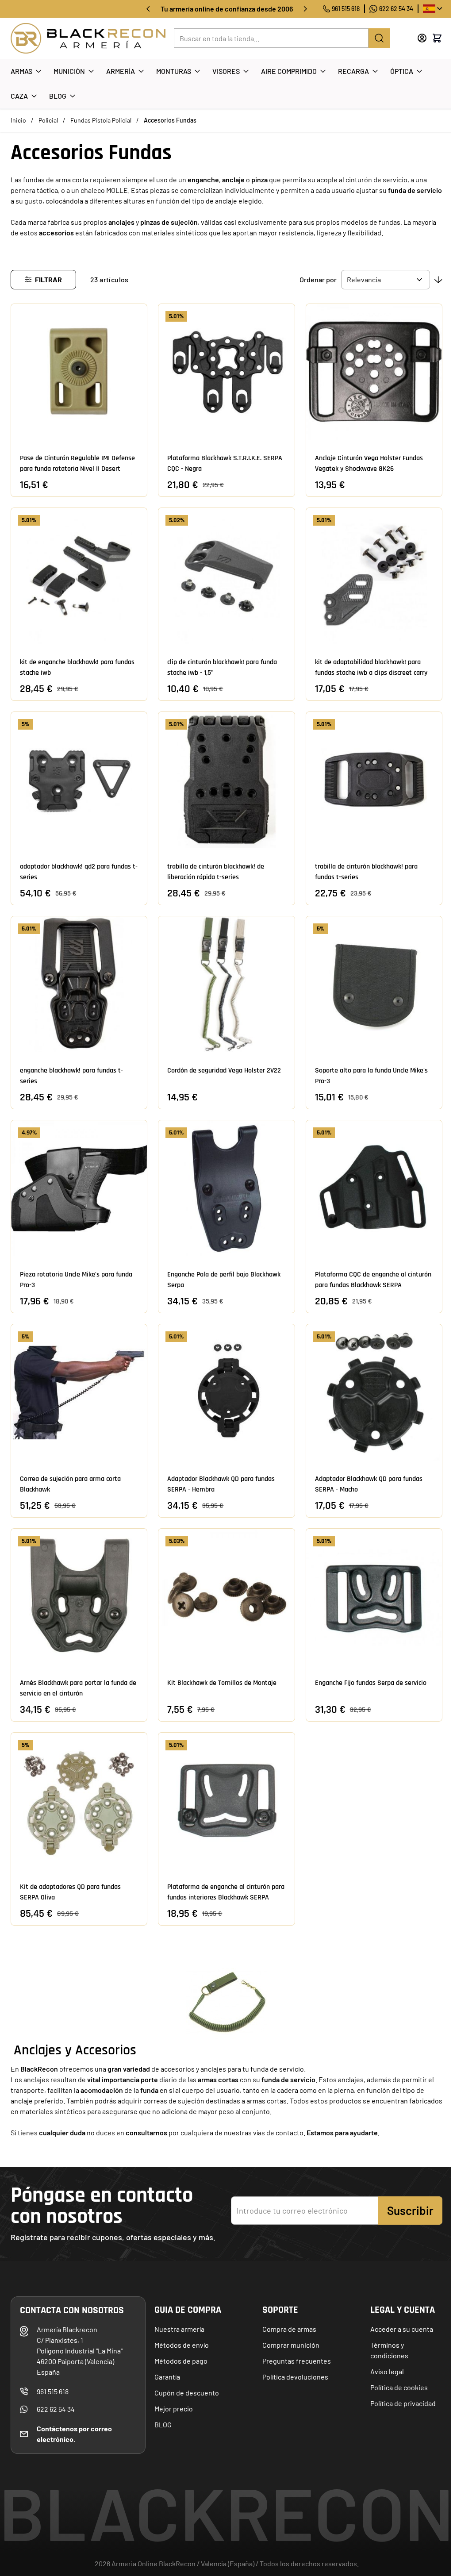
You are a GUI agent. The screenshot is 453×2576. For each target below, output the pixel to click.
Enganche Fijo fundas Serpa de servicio (371, 1683)
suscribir (410, 2210)
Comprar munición (291, 2345)
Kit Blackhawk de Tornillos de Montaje (222, 1683)
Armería (121, 71)
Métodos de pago (181, 2361)
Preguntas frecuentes (297, 2361)
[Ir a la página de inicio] (88, 38)
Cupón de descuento (187, 2393)
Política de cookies (399, 2387)
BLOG (163, 2424)
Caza (19, 96)
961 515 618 (346, 9)
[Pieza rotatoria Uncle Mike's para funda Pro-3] (79, 1188)
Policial (48, 120)
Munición (69, 71)
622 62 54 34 (396, 9)
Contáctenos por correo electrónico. (74, 2434)
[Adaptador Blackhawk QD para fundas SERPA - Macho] (374, 1392)
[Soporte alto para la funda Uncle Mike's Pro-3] (374, 984)
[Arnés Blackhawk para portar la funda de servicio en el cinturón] (79, 1597)
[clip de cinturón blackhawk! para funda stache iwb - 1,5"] (226, 576)
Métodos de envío (182, 2345)
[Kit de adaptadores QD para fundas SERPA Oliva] (79, 1801)
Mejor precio (174, 2409)
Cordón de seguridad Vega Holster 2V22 (224, 1071)
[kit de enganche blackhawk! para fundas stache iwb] (79, 576)
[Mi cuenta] (422, 38)
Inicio (18, 120)
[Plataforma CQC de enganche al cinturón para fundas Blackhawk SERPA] (374, 1188)
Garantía (167, 2377)
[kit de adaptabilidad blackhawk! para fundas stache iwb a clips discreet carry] (374, 576)
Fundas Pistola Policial (101, 120)
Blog (58, 96)
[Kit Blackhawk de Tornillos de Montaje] (226, 1597)
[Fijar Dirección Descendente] (438, 280)
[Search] (379, 38)
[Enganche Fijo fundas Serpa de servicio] (374, 1597)
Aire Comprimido (289, 71)
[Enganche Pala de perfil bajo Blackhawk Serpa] (226, 1188)
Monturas (174, 71)
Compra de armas (289, 2329)
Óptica (402, 71)
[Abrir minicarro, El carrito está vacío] (437, 38)
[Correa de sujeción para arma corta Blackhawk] (79, 1392)
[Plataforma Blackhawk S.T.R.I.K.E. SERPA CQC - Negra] (226, 372)
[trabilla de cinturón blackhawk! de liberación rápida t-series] (226, 780)
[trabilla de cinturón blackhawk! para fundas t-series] (374, 780)
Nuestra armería (179, 2329)
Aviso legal (387, 2371)
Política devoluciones (295, 2377)
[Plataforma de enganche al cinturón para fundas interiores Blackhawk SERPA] (226, 1801)
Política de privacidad (403, 2403)
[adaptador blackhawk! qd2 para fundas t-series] (79, 780)
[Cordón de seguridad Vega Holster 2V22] (226, 984)
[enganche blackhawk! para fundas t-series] (79, 984)
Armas (21, 71)
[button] (43, 280)
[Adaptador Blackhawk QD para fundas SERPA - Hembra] (226, 1392)
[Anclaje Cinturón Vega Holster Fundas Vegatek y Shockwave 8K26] (374, 372)
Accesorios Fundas (170, 120)
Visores (226, 71)
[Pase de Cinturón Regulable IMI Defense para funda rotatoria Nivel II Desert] (79, 372)
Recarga (353, 71)
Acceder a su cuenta (402, 2329)
